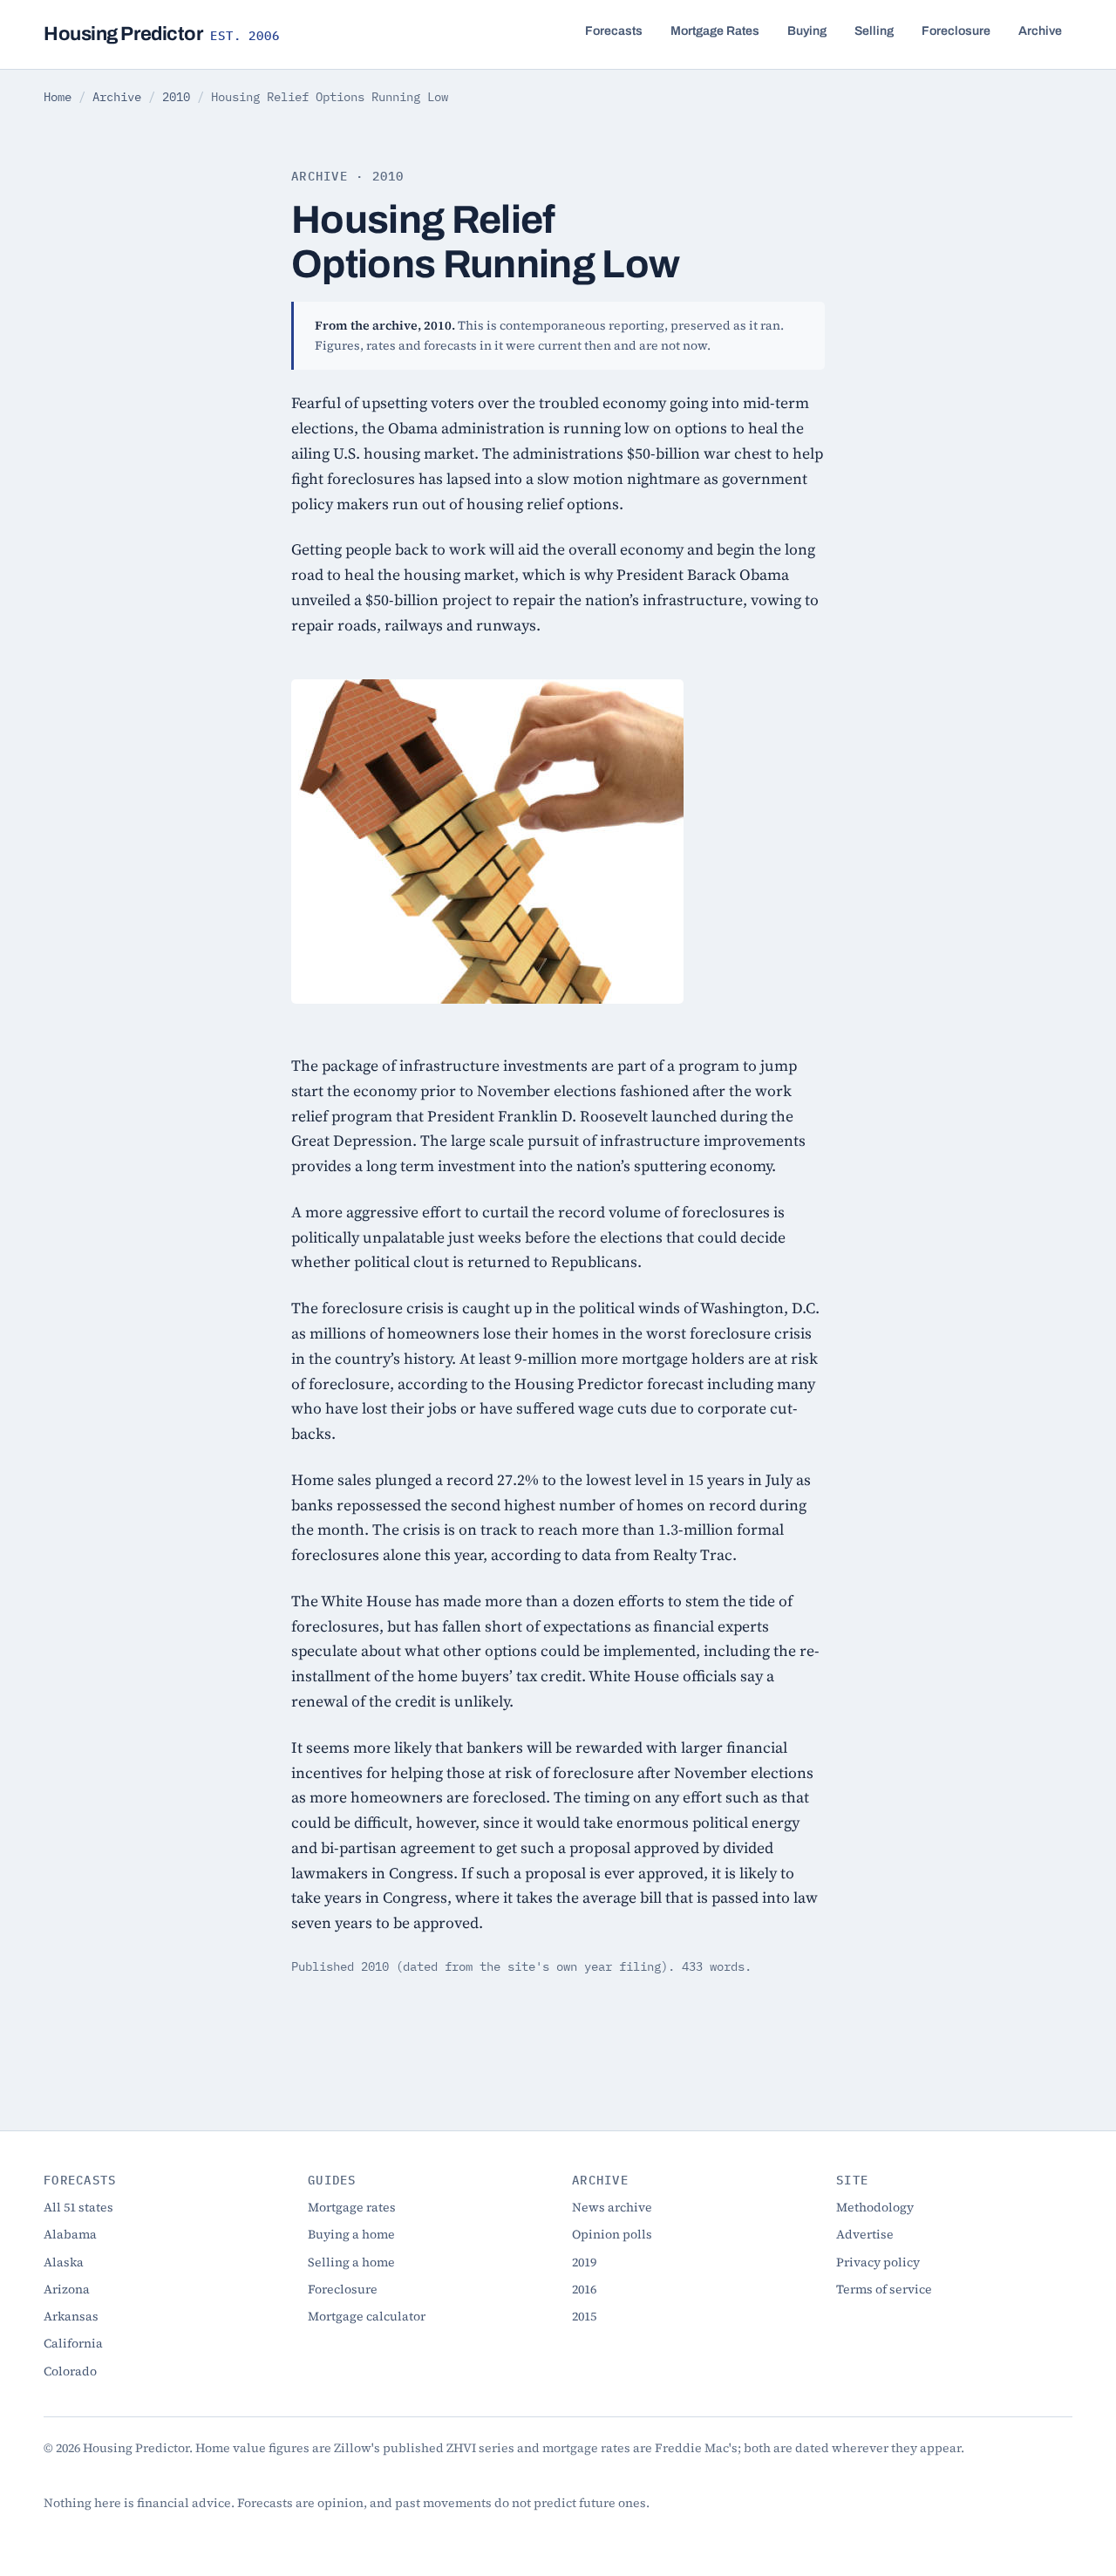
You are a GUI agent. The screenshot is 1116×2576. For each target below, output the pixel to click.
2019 (584, 2262)
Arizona (67, 2289)
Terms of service (884, 2289)
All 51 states (78, 2207)
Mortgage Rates (715, 31)
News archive (612, 2207)
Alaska (64, 2262)
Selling (874, 31)
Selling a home (351, 2262)
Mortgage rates (352, 2207)
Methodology (875, 2207)
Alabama (70, 2234)
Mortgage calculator (367, 2316)
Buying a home (351, 2234)
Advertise (865, 2234)
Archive (1040, 31)
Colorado (70, 2371)
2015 (584, 2316)
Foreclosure (956, 31)
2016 (584, 2289)
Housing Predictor (162, 34)
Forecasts (614, 31)
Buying (807, 31)
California (73, 2343)
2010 (176, 97)
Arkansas (71, 2316)
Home (58, 97)
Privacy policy (878, 2262)
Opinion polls (612, 2234)
